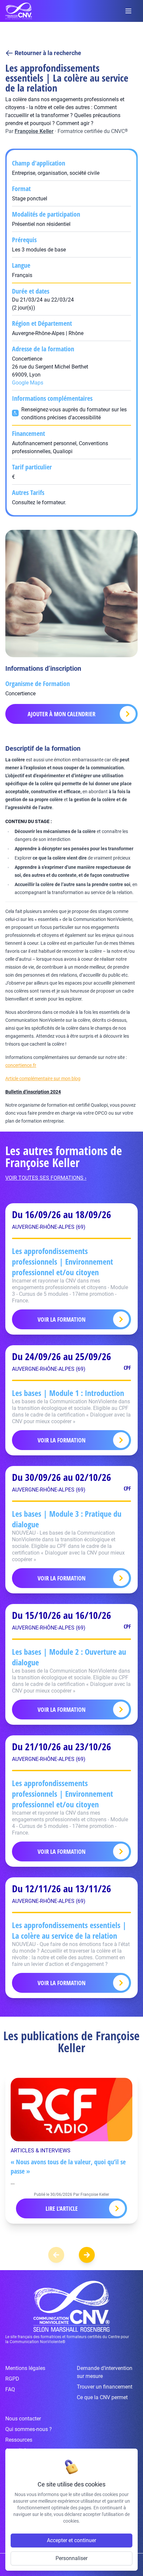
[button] (87, 2255)
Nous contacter (23, 2419)
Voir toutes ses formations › (46, 1178)
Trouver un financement (105, 2387)
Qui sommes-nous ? (29, 2429)
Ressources (19, 2440)
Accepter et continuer (71, 2540)
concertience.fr (21, 1065)
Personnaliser (71, 2558)
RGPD (12, 2379)
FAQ (10, 2389)
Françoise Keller (34, 131)
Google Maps (28, 383)
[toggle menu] (128, 11)
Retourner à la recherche (48, 53)
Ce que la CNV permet (102, 2397)
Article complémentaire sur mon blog (43, 1079)
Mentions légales (25, 2368)
